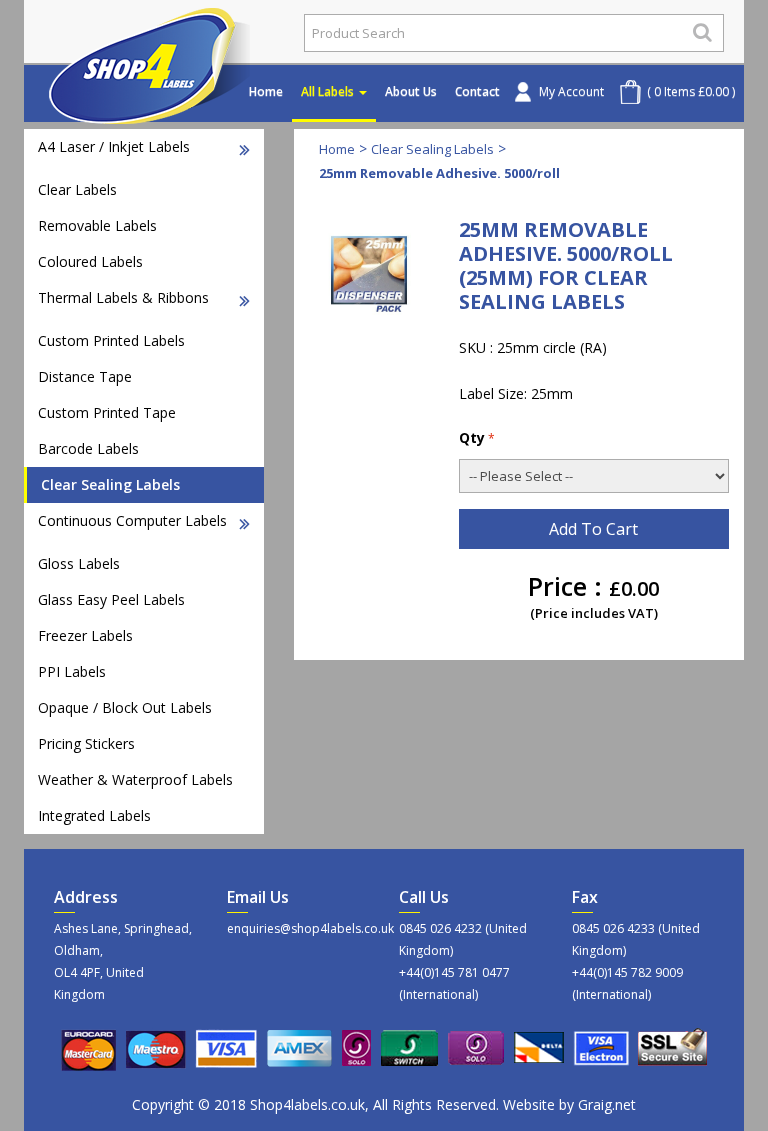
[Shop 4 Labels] (156, 33)
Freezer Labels (85, 635)
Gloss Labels (79, 563)
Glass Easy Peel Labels (111, 599)
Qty (472, 437)
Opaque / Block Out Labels (125, 707)
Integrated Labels (94, 815)
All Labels (329, 91)
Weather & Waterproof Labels (135, 779)
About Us (411, 91)
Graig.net (607, 1104)
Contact (477, 91)
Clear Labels (77, 189)
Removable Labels (97, 225)
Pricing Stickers (86, 743)
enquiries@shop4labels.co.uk (298, 928)
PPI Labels (72, 671)
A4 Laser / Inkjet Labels (114, 146)
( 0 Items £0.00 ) (691, 91)
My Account (571, 91)
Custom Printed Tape (107, 412)
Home (266, 91)
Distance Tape (85, 376)
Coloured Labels (90, 261)
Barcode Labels (88, 448)
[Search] (702, 32)
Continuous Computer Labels (132, 520)
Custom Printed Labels (111, 340)
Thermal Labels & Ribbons (123, 297)
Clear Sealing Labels (110, 484)
